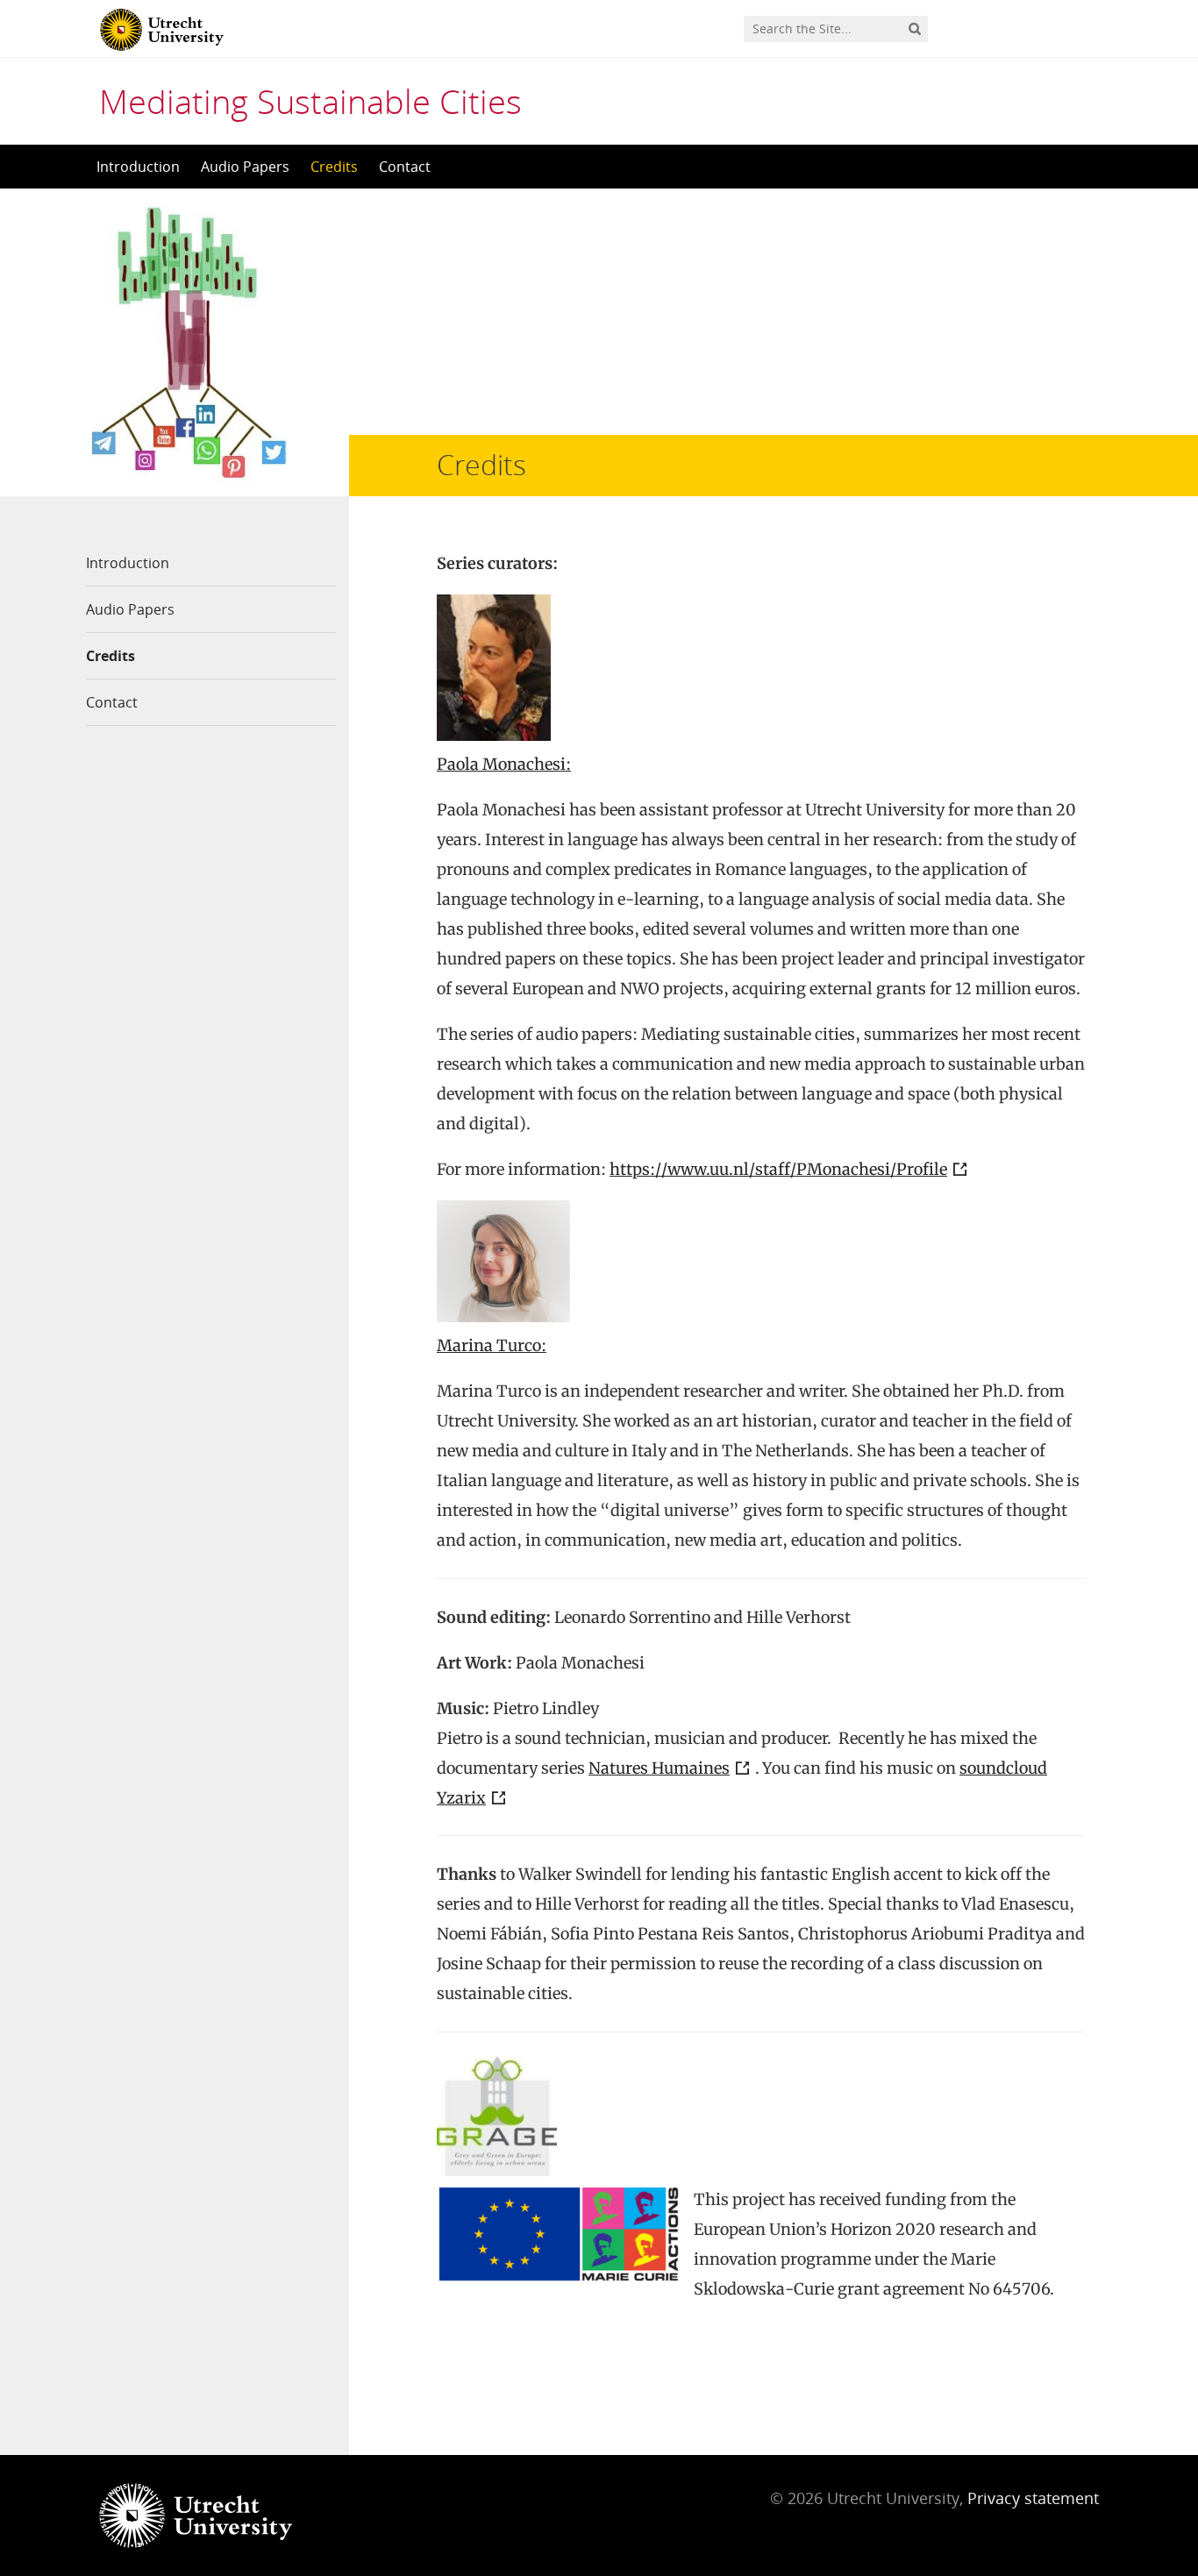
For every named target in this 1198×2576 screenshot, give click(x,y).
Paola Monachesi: (504, 764)
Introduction (138, 167)
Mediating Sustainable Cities (310, 101)
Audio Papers (245, 167)
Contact (405, 167)
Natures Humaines (659, 1768)
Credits (334, 167)
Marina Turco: (492, 1345)
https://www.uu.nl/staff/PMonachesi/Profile (778, 1169)
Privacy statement (1033, 2498)
